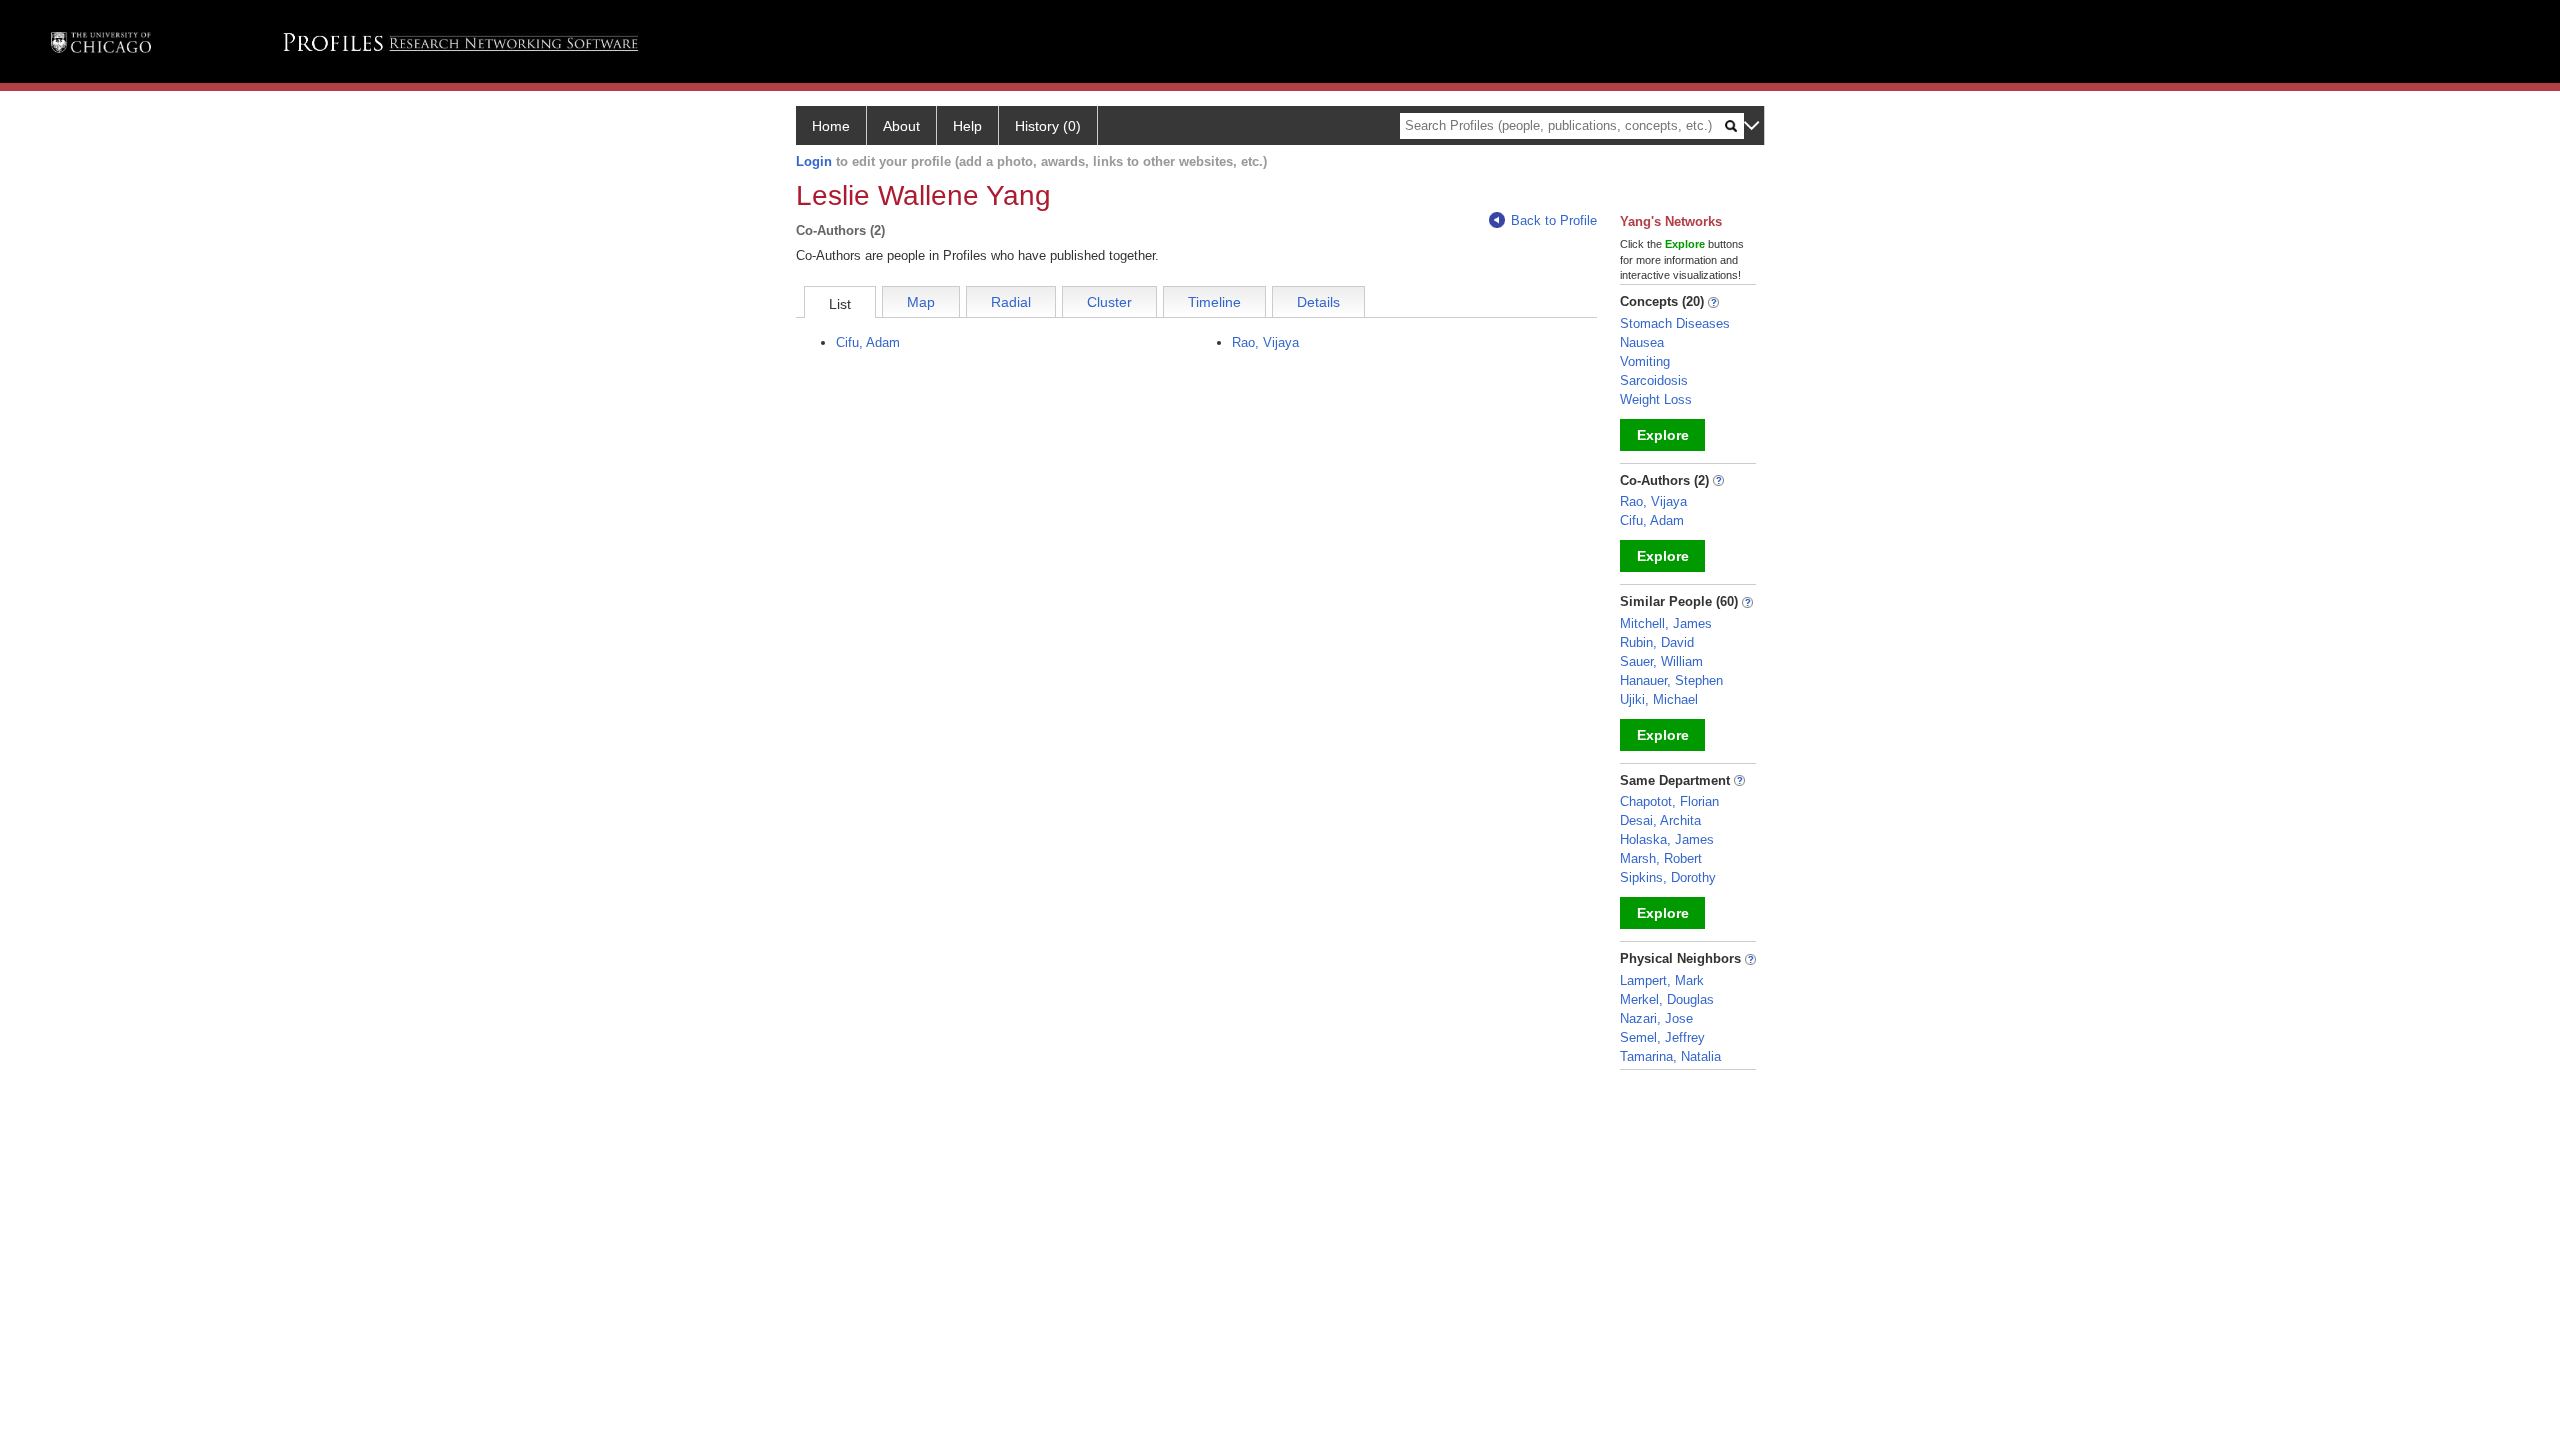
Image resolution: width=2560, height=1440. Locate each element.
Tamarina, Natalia (1670, 1056)
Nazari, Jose (1656, 1018)
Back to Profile (1554, 220)
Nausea (1642, 342)
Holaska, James (1667, 839)
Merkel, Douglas (1667, 999)
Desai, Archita (1660, 820)
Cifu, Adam (868, 342)
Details (1318, 302)
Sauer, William (1661, 661)
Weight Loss (1656, 399)
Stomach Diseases (1675, 323)
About (901, 126)
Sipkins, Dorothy (1668, 877)
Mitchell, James (1666, 623)
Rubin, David (1657, 642)
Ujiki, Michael (1659, 699)
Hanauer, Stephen (1671, 680)
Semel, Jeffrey (1662, 1037)
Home (831, 126)
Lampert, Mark (1662, 980)
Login (814, 161)
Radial (1011, 302)
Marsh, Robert (1661, 858)
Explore (1663, 435)
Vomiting (1645, 361)
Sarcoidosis (1654, 380)
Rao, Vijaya (1265, 342)
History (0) (1048, 126)
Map (921, 302)
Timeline (1214, 302)
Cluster (1109, 302)
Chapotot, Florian (1669, 801)
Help (967, 126)
